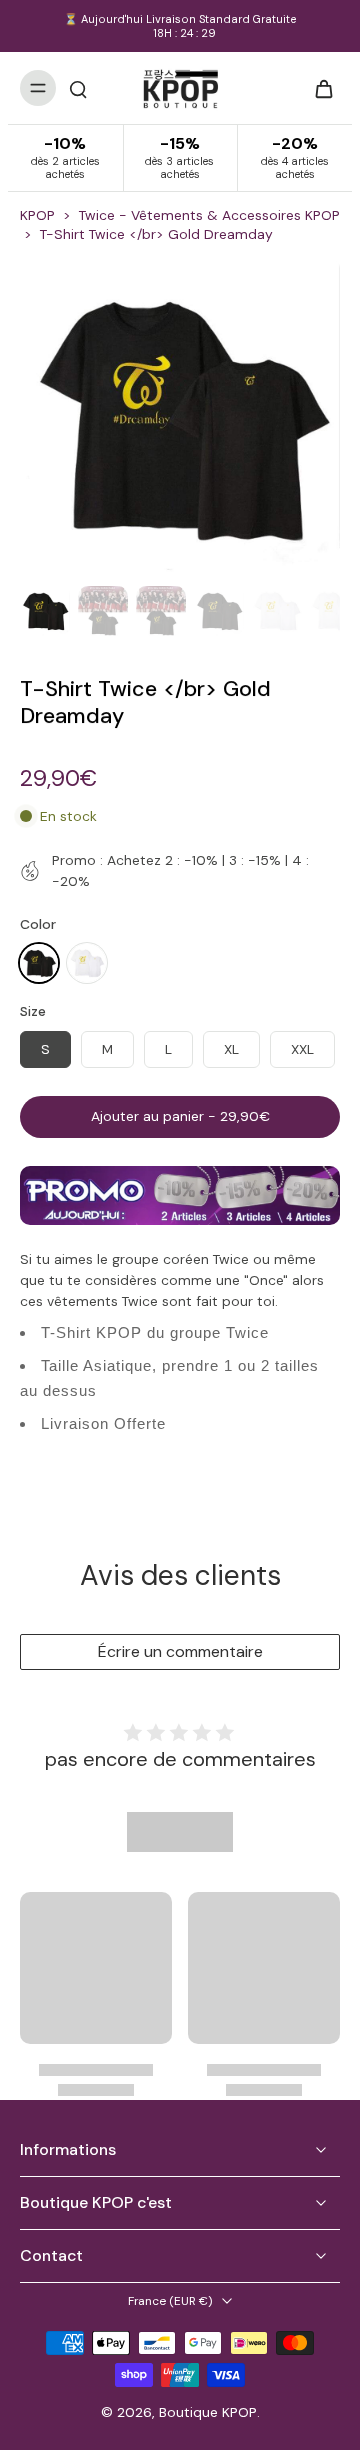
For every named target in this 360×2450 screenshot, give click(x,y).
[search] (78, 88)
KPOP (37, 215)
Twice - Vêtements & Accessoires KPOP (209, 215)
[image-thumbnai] (45, 611)
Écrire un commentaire (180, 1651)
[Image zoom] (180, 418)
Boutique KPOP (208, 2412)
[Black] (39, 963)
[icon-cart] (318, 88)
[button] (180, 1117)
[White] (87, 963)
